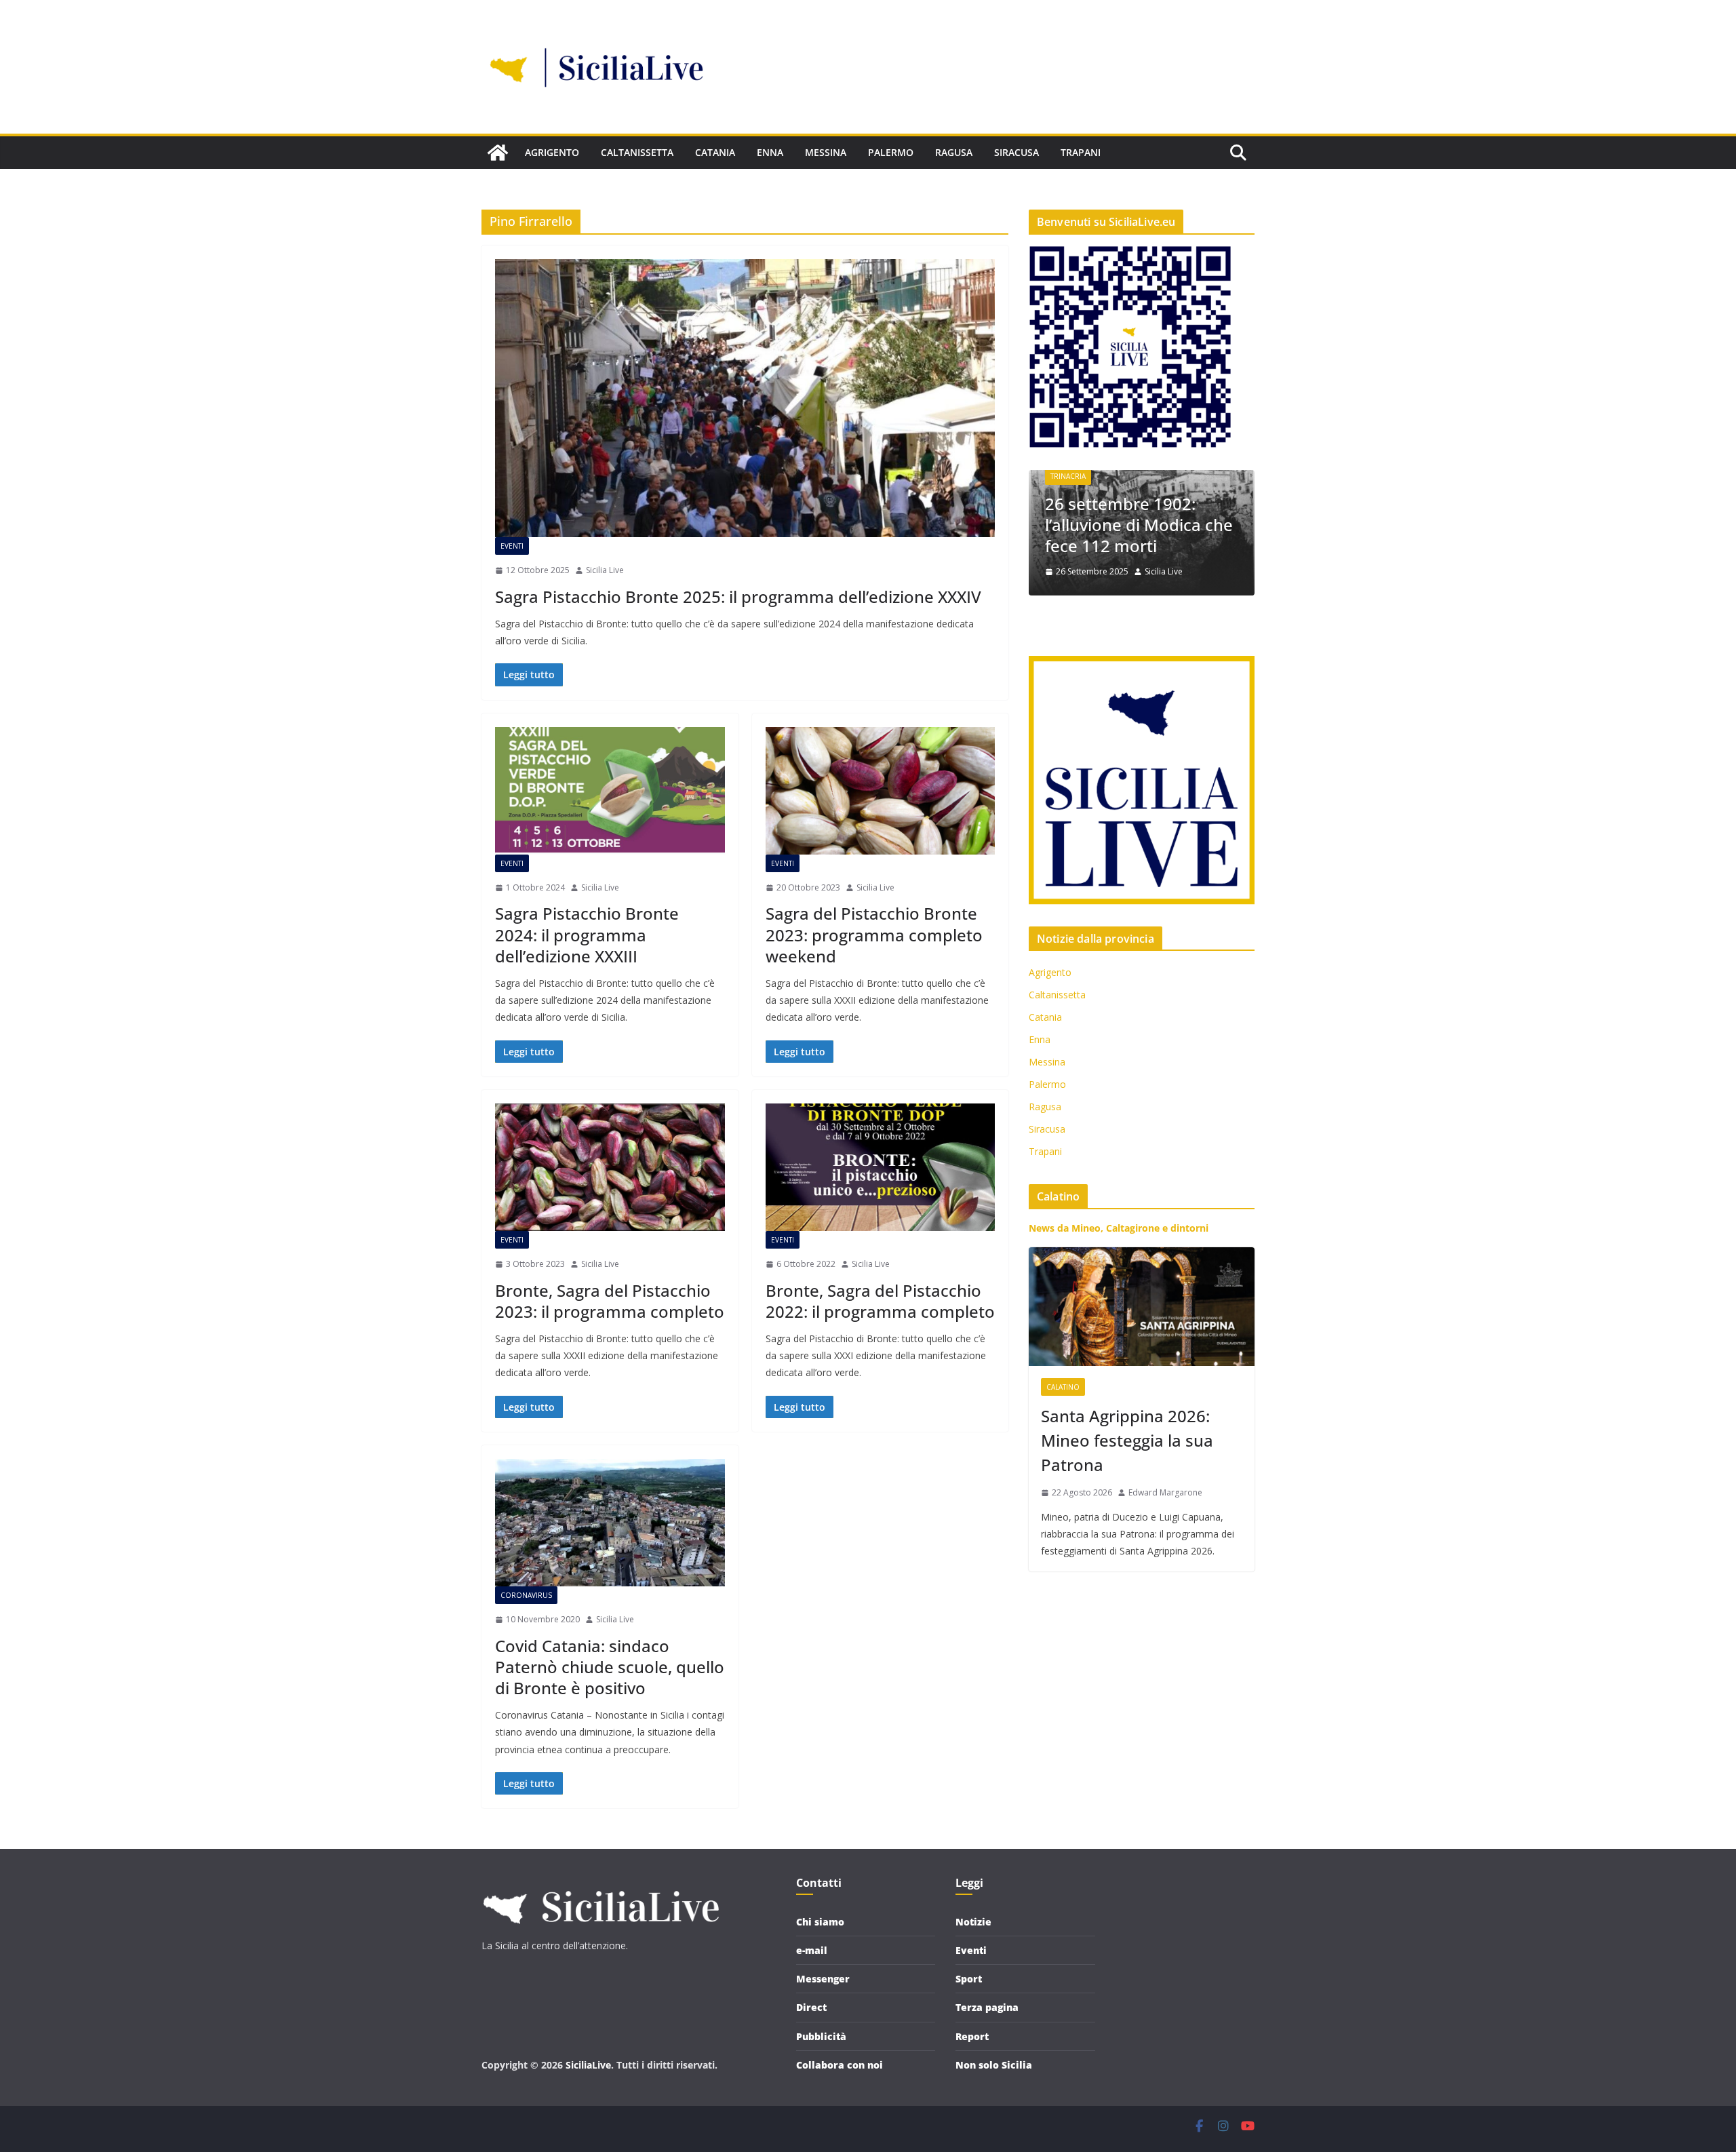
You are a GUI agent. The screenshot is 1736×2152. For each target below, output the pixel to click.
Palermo (891, 152)
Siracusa (1017, 152)
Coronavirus (526, 1595)
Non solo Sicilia (994, 2065)
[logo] (600, 1884)
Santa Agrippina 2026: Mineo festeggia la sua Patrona (1127, 1440)
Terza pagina (987, 2007)
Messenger (823, 1979)
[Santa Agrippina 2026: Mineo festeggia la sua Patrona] (1142, 1307)
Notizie (973, 1922)
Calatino (1063, 1387)
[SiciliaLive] (498, 153)
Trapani (1081, 152)
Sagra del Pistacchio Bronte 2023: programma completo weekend (874, 934)
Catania (715, 152)
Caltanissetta (637, 152)
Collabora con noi (840, 2065)
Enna (770, 152)
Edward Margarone (1165, 1492)
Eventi (512, 546)
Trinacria (1068, 476)
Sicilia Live (605, 570)
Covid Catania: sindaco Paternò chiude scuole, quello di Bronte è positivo (610, 1667)
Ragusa (954, 152)
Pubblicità (821, 2036)
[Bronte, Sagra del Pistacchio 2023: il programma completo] (610, 1167)
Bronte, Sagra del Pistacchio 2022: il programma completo (880, 1301)
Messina (826, 152)
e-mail (812, 1950)
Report (972, 2036)
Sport (969, 1979)
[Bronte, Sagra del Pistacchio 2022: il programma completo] (881, 1167)
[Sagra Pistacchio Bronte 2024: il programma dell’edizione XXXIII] (610, 791)
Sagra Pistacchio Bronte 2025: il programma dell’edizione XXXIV (738, 596)
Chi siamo (820, 1922)
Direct (811, 2007)
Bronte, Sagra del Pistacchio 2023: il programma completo (610, 1301)
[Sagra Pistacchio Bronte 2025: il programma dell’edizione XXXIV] (745, 398)
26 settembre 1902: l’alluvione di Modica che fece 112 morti (1139, 525)
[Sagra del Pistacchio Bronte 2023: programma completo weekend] (881, 791)
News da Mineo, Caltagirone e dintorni (1119, 1228)
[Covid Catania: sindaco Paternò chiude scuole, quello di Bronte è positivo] (610, 1523)
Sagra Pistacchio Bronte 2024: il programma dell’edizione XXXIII (587, 934)
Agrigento (552, 152)
